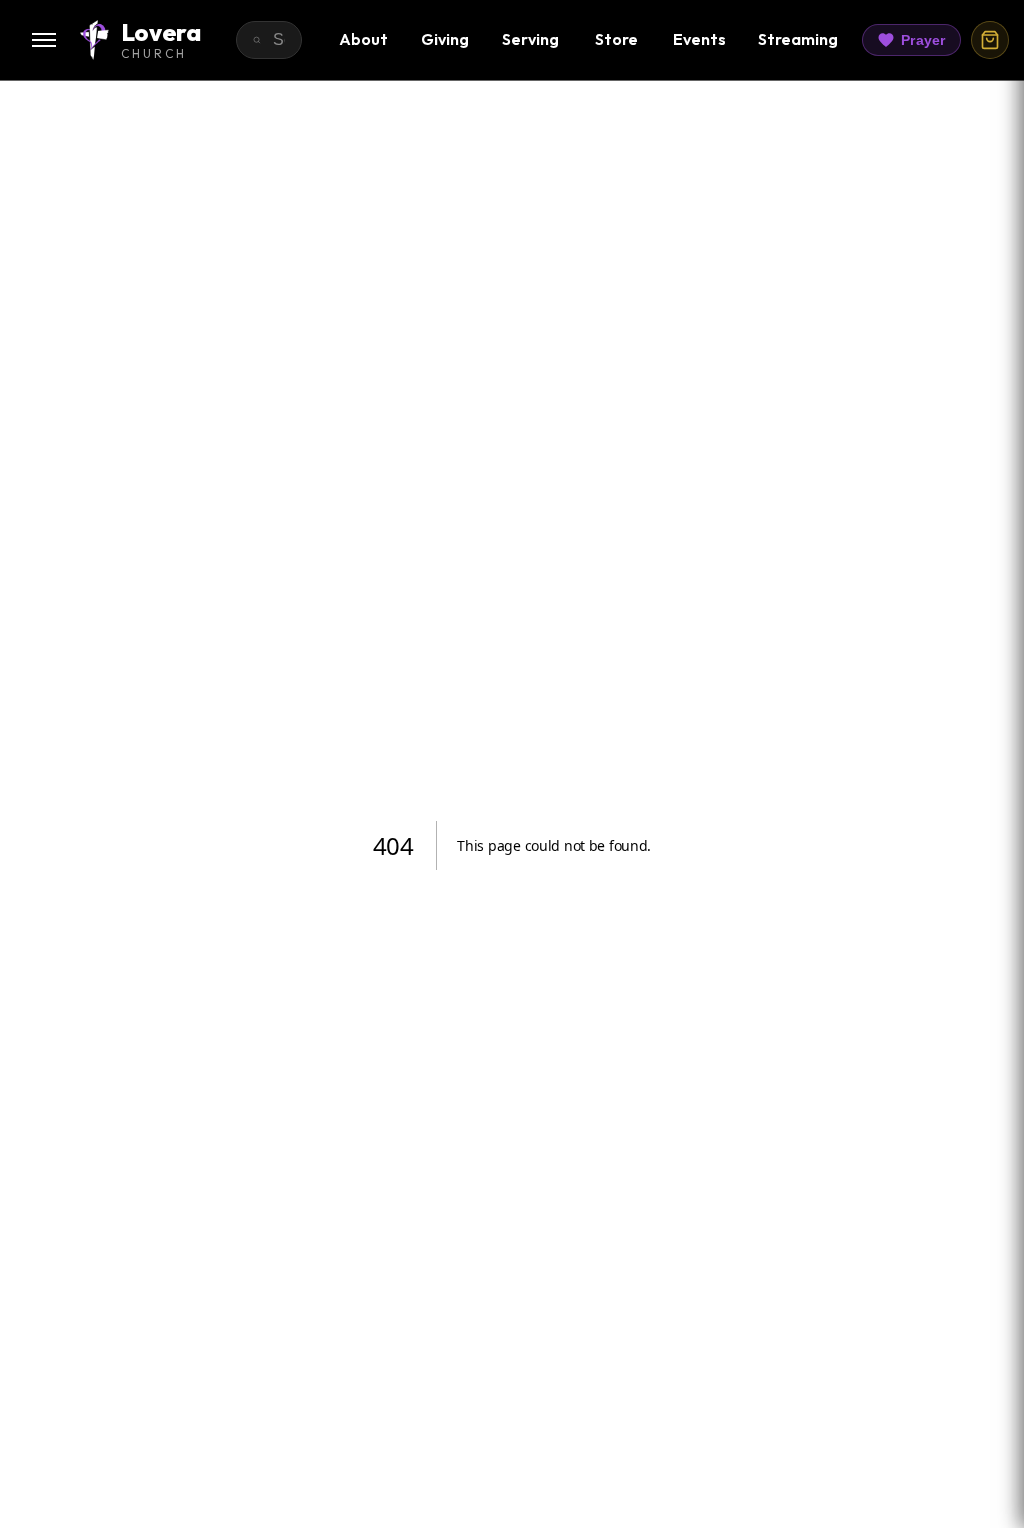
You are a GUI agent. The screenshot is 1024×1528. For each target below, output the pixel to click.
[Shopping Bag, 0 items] (990, 40)
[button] (44, 40)
